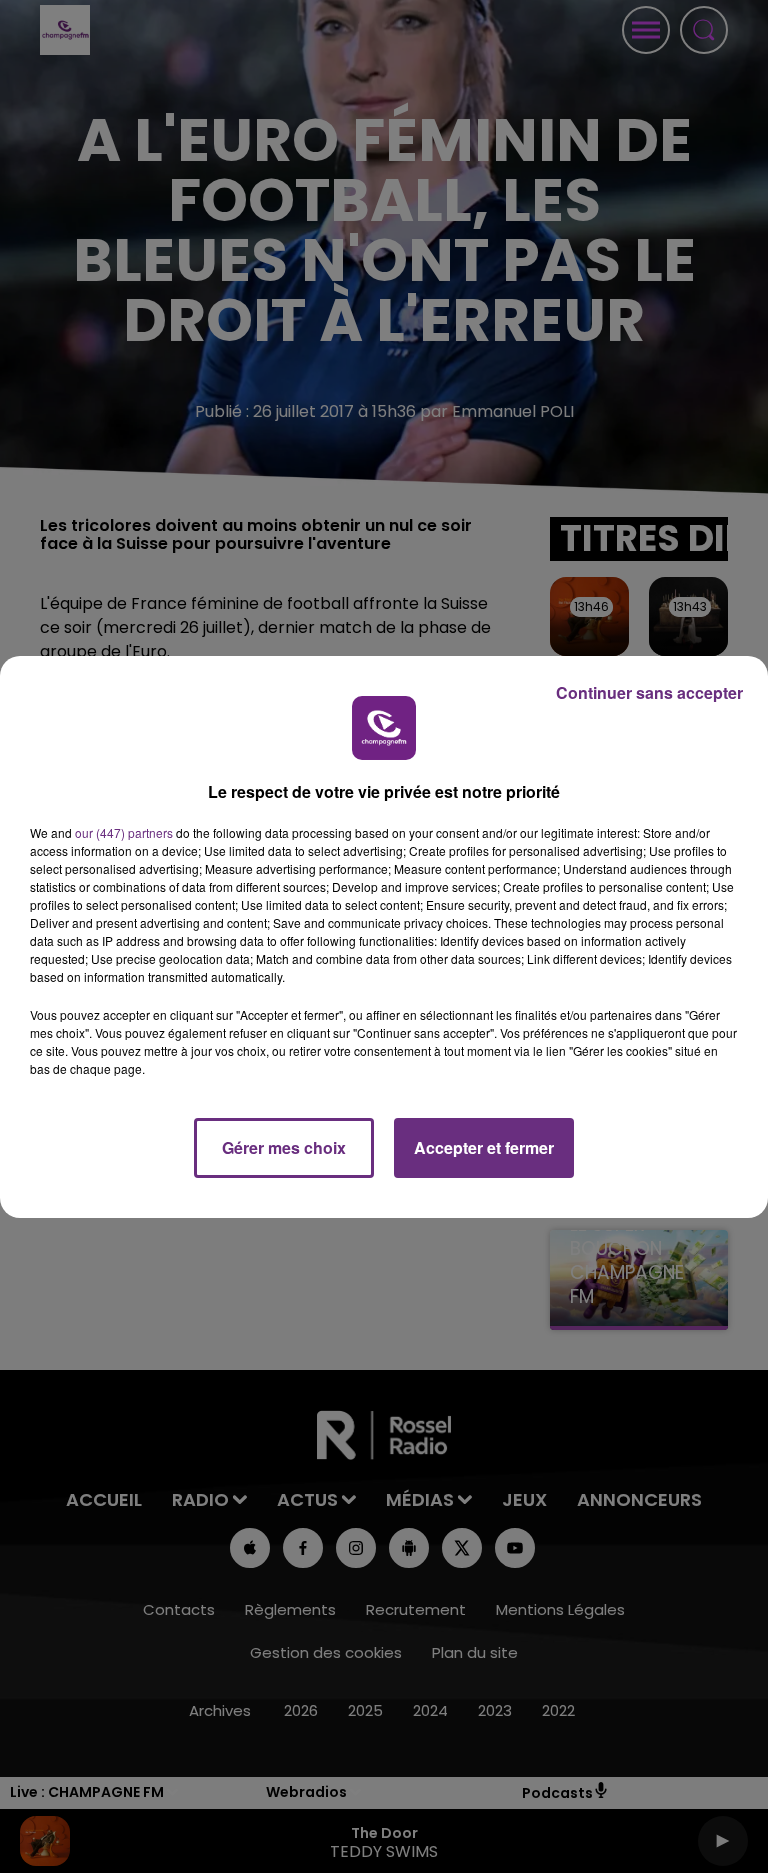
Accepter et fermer (484, 1147)
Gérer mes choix (284, 1147)
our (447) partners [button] (124, 832)
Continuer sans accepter (649, 692)
